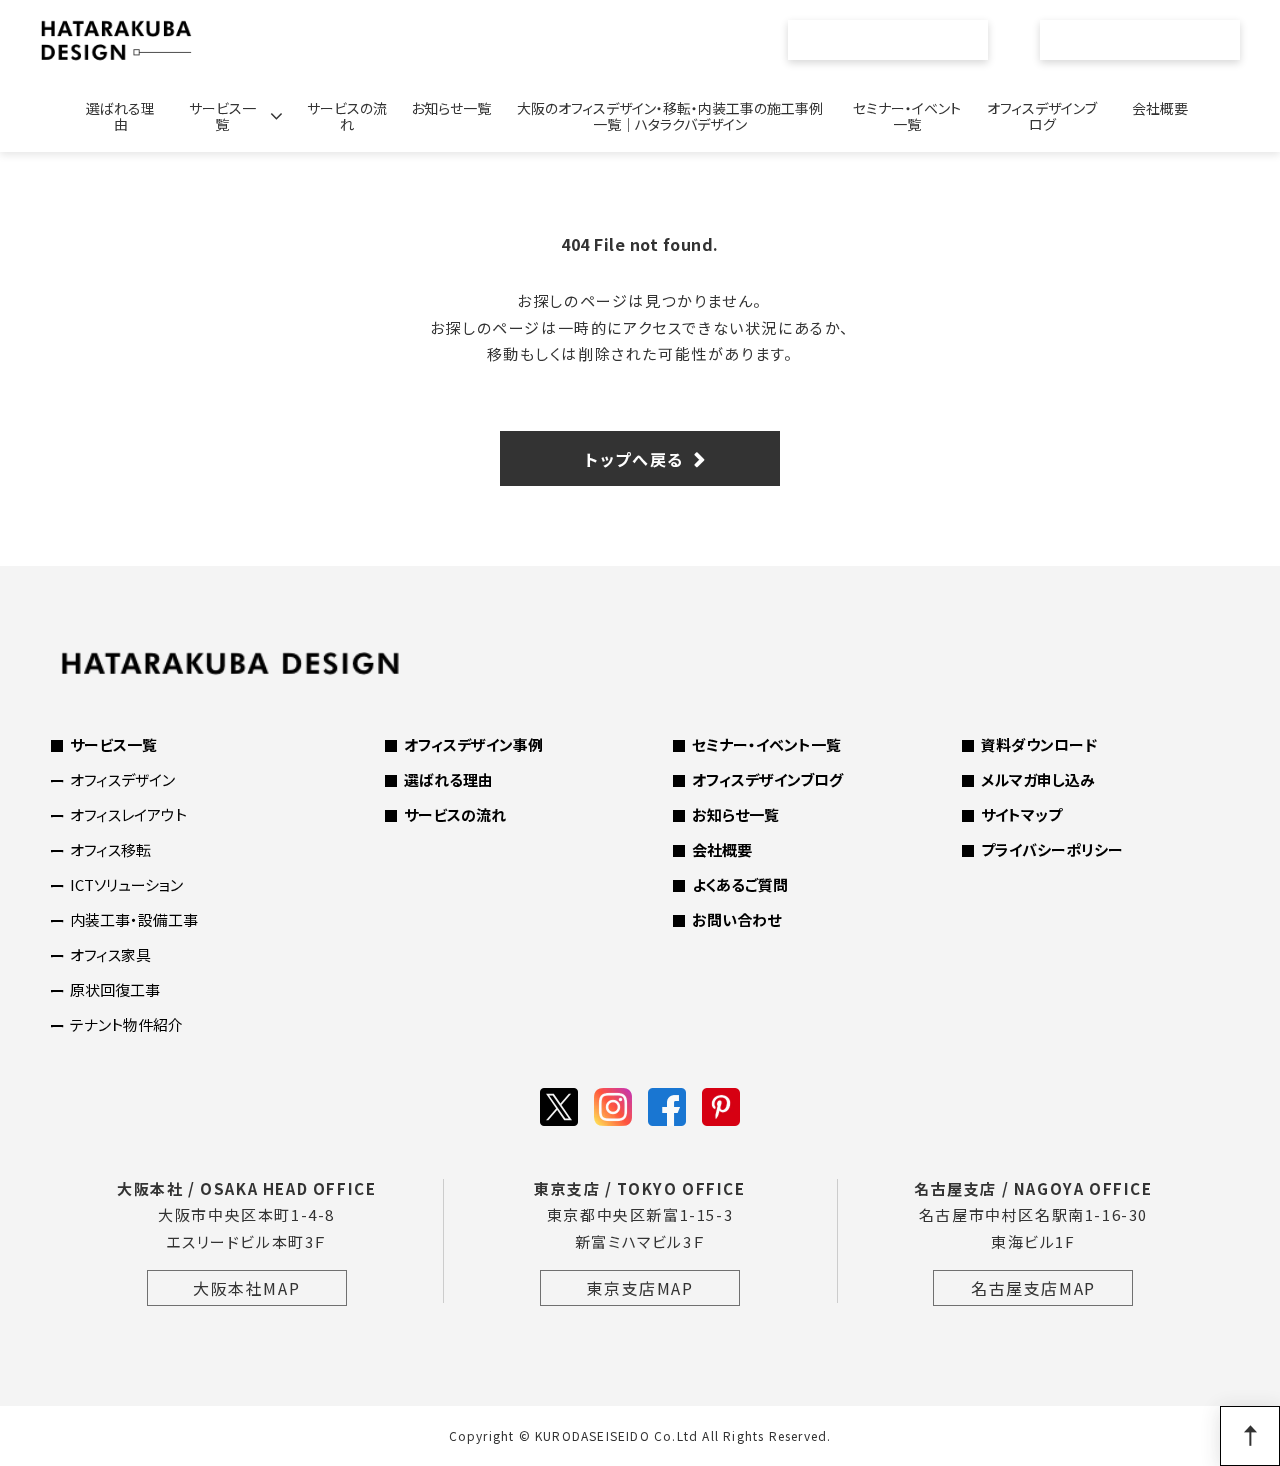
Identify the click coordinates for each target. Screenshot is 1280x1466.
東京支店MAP (639, 1288)
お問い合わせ (1151, 40)
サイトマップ (1021, 814)
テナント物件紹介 (126, 1024)
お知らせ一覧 (451, 108)
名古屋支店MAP (1033, 1288)
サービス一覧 (222, 116)
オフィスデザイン (122, 779)
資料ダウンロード (1039, 744)
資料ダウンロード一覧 (899, 40)
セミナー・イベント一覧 (907, 116)
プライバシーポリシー (1052, 849)
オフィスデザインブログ (1042, 116)
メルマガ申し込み (1038, 779)
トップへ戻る (634, 459)
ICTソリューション (126, 884)
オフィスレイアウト (128, 814)
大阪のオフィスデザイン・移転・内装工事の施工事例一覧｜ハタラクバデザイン (670, 116)
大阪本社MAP (246, 1288)
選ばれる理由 (120, 116)
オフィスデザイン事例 (473, 744)
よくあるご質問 (740, 884)
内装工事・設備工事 (134, 919)
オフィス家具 (110, 954)
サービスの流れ (347, 116)
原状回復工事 (115, 989)
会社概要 (1160, 108)
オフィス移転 (110, 849)
